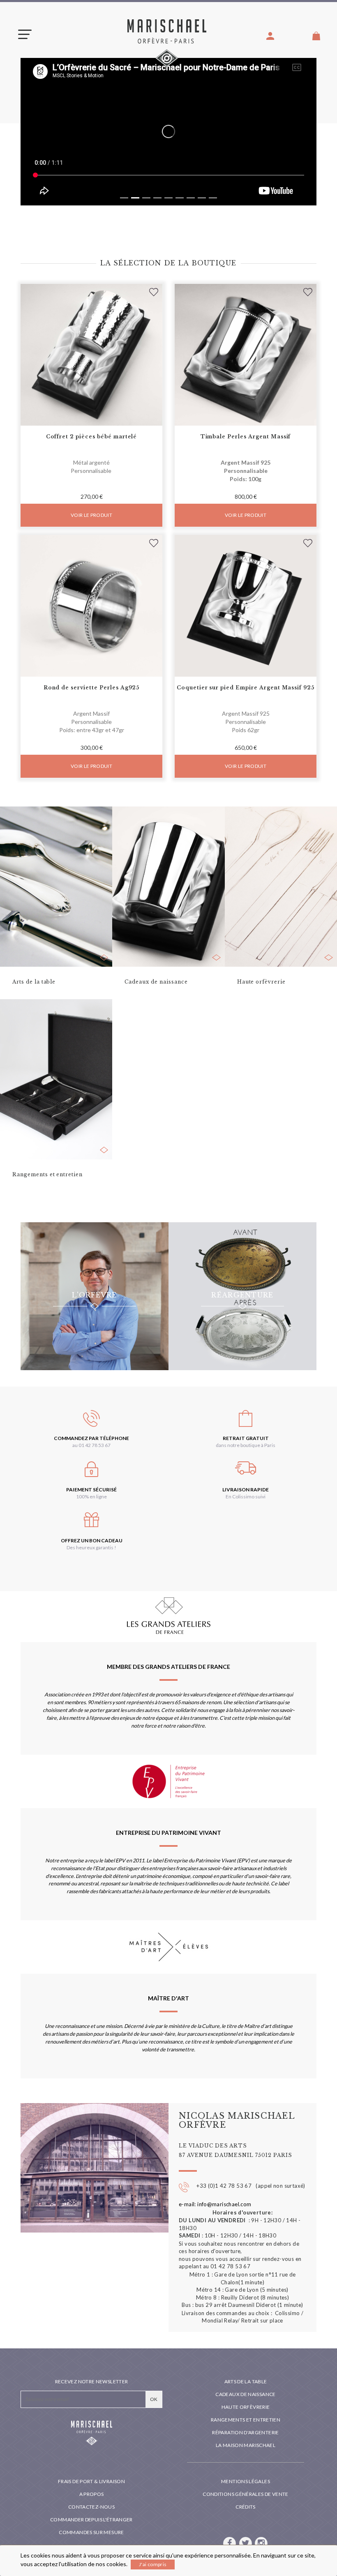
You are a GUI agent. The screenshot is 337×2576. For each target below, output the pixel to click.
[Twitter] (246, 2543)
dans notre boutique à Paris (246, 1445)
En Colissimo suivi (246, 1497)
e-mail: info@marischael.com (215, 2204)
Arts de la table (246, 2381)
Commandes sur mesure (91, 2532)
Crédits (246, 2507)
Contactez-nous (91, 2507)
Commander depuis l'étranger (91, 2520)
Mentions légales (246, 2481)
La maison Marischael (246, 2445)
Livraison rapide (246, 1490)
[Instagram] (261, 2543)
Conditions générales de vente (245, 2494)
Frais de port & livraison (91, 2481)
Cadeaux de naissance (245, 2394)
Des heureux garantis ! (91, 1547)
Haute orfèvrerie (246, 2407)
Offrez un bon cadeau (92, 1540)
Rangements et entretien (246, 2420)
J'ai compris (153, 2564)
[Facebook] (230, 2543)
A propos (92, 2494)
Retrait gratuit (246, 1438)
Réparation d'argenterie (245, 2432)
